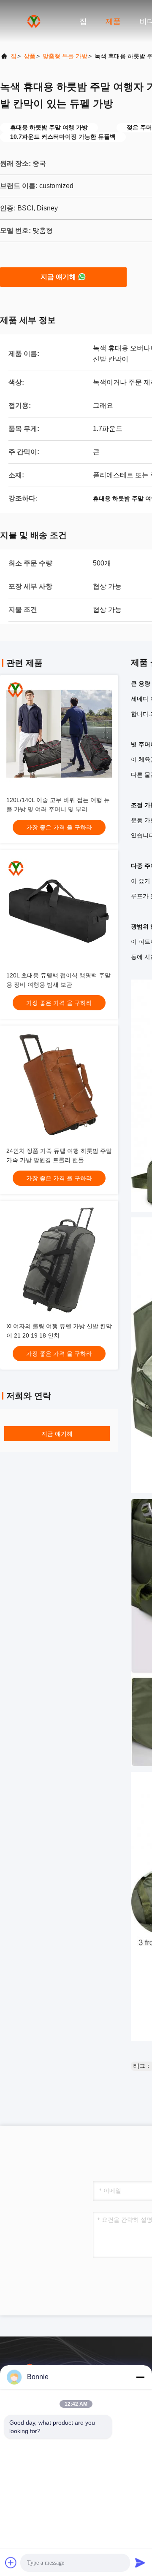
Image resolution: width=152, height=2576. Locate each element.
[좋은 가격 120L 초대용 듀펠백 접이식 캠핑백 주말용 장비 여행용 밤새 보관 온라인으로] (59, 909)
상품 (30, 56)
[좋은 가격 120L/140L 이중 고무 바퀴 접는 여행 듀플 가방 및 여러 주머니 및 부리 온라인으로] (59, 734)
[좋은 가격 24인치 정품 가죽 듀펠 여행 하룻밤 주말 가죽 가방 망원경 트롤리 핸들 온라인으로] (59, 1085)
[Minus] (140, 2377)
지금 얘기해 (58, 277)
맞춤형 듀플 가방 (65, 56)
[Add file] (11, 2563)
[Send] (140, 2563)
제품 (113, 22)
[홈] (34, 21)
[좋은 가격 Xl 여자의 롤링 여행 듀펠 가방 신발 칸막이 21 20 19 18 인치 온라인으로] (59, 1260)
